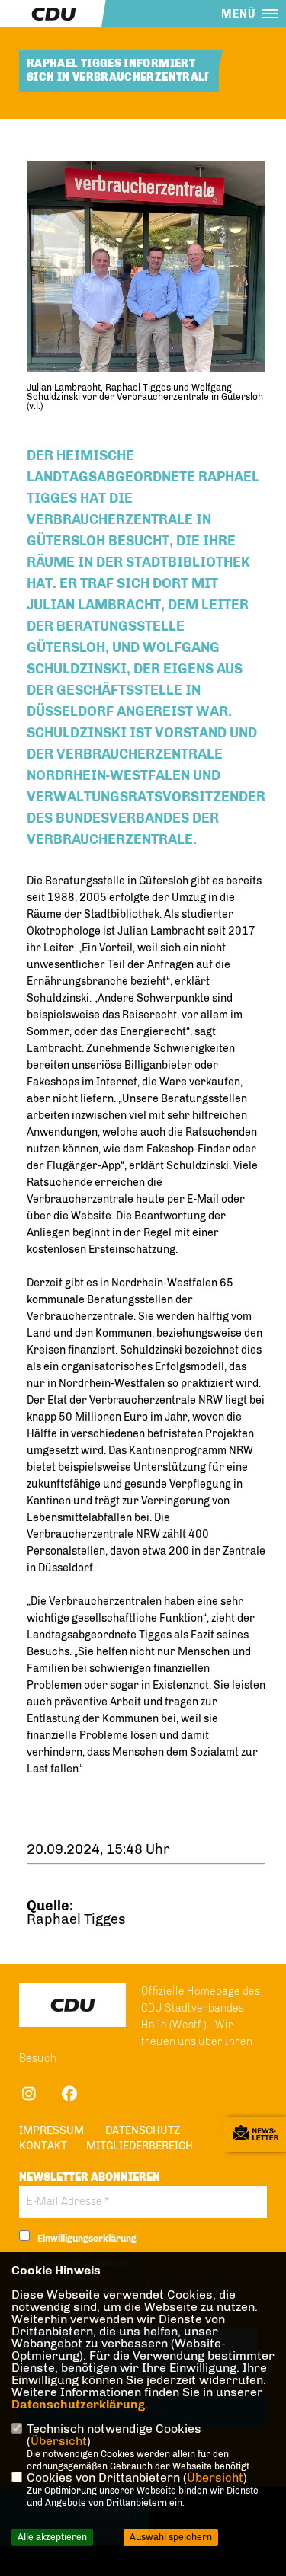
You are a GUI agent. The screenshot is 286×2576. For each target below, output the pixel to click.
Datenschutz (143, 2131)
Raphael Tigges (76, 1919)
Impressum (51, 2131)
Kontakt (43, 2146)
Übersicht (59, 2441)
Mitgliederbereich (140, 2146)
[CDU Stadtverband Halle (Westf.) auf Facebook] (69, 2096)
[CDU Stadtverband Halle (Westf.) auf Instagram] (29, 2096)
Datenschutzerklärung (78, 2404)
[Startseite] (72, 2005)
